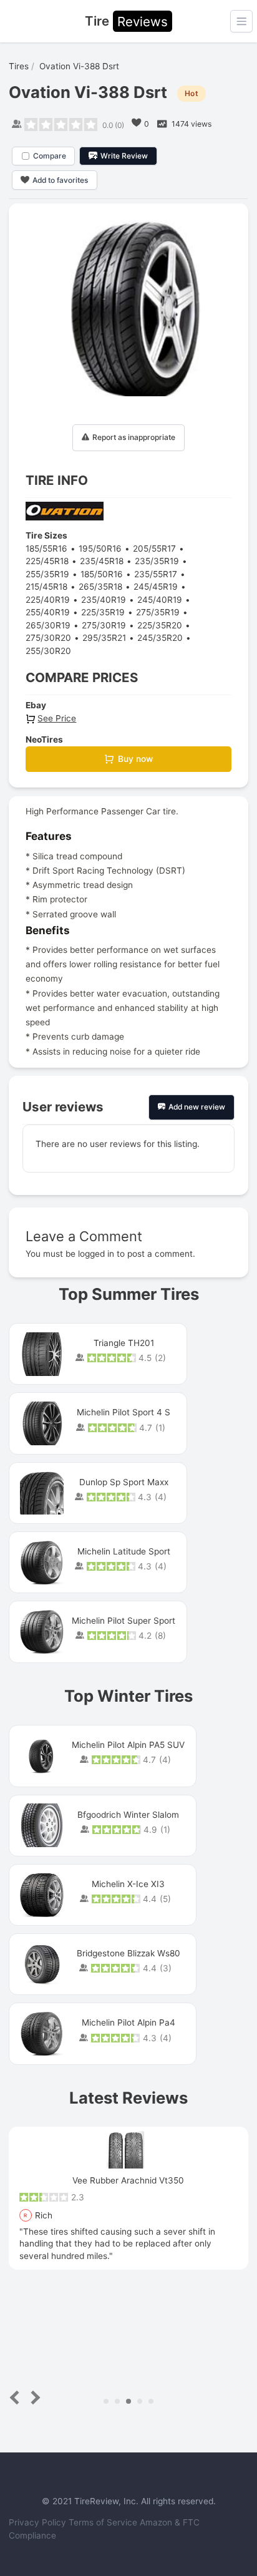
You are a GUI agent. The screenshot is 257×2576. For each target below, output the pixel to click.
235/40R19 (104, 600)
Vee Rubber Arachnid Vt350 (128, 2180)
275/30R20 (48, 638)
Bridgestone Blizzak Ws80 (128, 1953)
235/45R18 (102, 561)
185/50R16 (102, 574)
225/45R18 (47, 561)
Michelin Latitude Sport (124, 1551)
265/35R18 (100, 587)
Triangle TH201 (124, 1343)
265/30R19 (48, 625)
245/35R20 (160, 638)
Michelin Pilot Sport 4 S (124, 1412)
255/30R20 (48, 651)
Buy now (135, 759)
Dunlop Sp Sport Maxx (124, 1482)
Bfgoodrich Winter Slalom (128, 1815)
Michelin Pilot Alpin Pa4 (128, 2022)
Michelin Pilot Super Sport (124, 1621)
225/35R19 (103, 612)
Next (33, 2398)
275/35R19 (158, 612)
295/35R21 (104, 638)
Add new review (197, 1107)
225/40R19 (48, 600)
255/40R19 (48, 612)
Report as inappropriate (134, 437)
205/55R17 (154, 549)
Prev (17, 2398)
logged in (96, 1254)
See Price (57, 718)
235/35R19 (157, 561)
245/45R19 (156, 587)
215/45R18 (46, 587)
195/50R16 (100, 549)
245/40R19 (160, 600)
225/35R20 (160, 625)
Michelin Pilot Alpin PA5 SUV (128, 1745)
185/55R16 (46, 549)
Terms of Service (104, 2522)
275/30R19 (104, 625)
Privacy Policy (39, 2522)
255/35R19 (47, 574)
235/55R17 (156, 574)
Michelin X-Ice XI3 (128, 1884)
